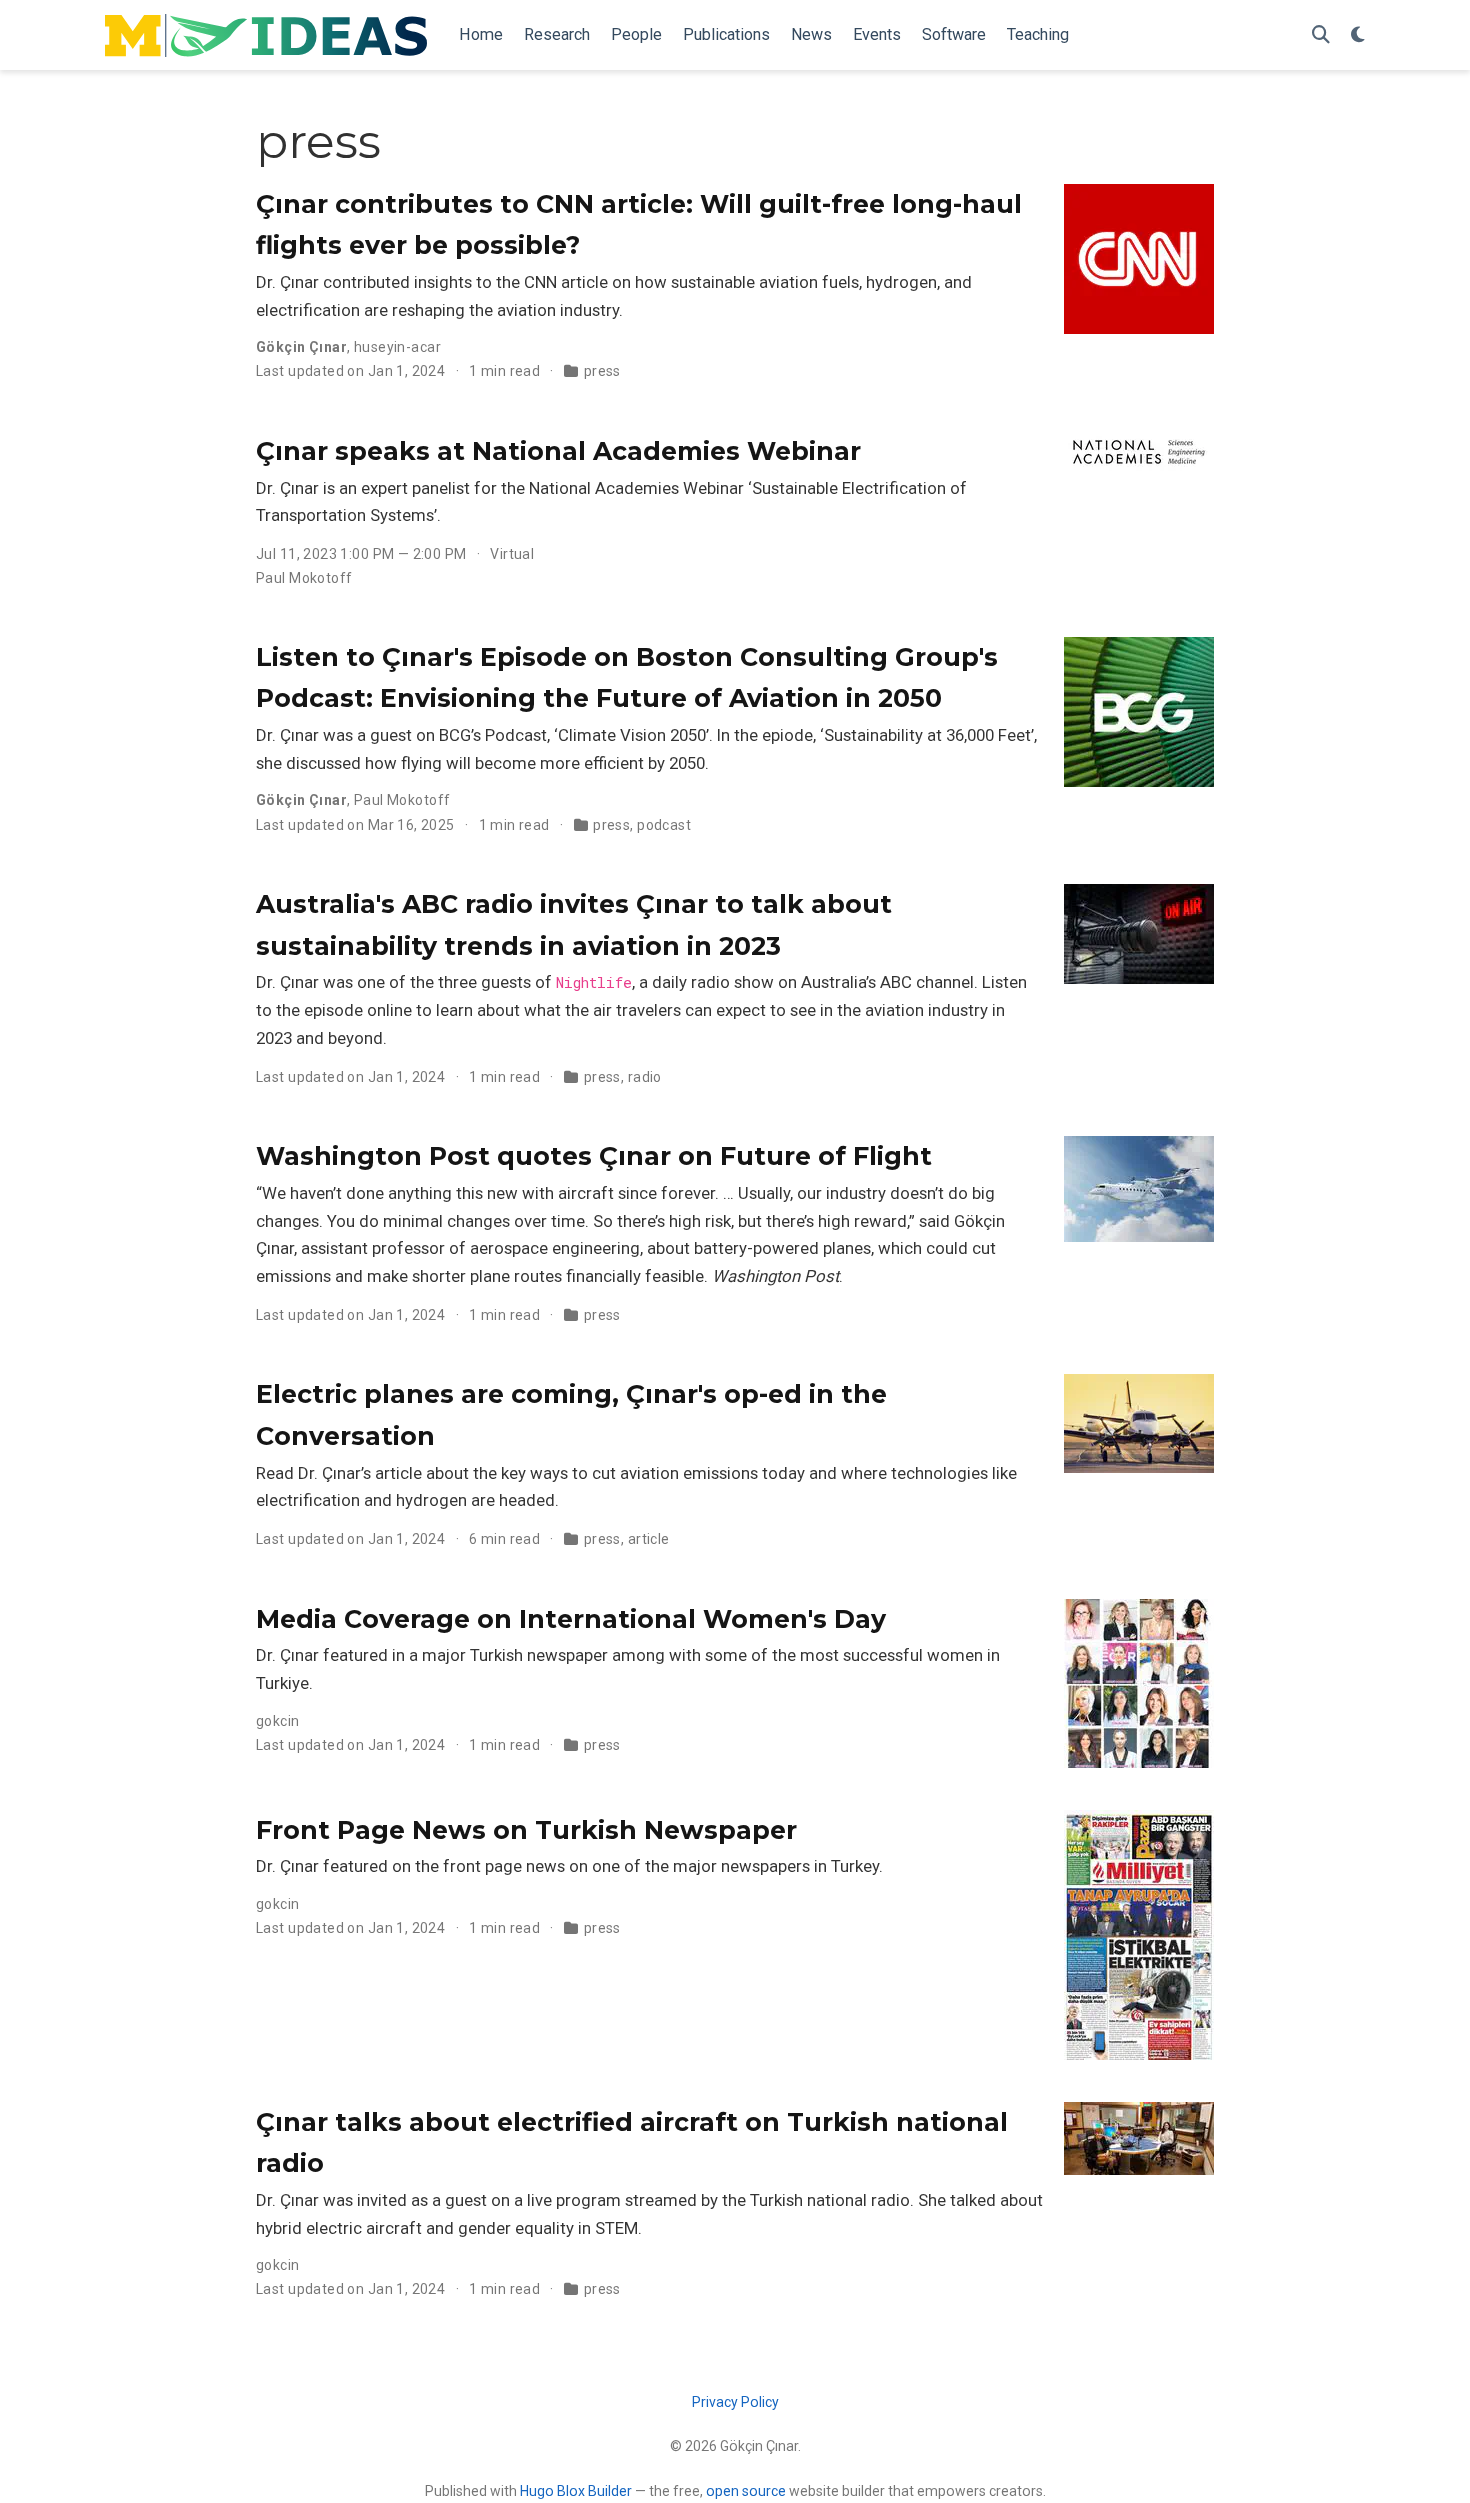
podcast (664, 825)
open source (746, 2491)
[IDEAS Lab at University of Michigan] (266, 35)
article (649, 1539)
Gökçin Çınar (301, 347)
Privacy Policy (735, 2402)
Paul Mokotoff (304, 578)
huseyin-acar (397, 347)
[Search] (1321, 35)
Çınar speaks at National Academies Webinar (558, 451)
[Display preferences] (1358, 35)
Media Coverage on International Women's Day (571, 1619)
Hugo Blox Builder (576, 2491)
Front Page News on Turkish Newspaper (526, 1830)
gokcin (278, 1721)
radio (645, 1077)
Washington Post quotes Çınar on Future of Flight (594, 1156)
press (602, 371)
